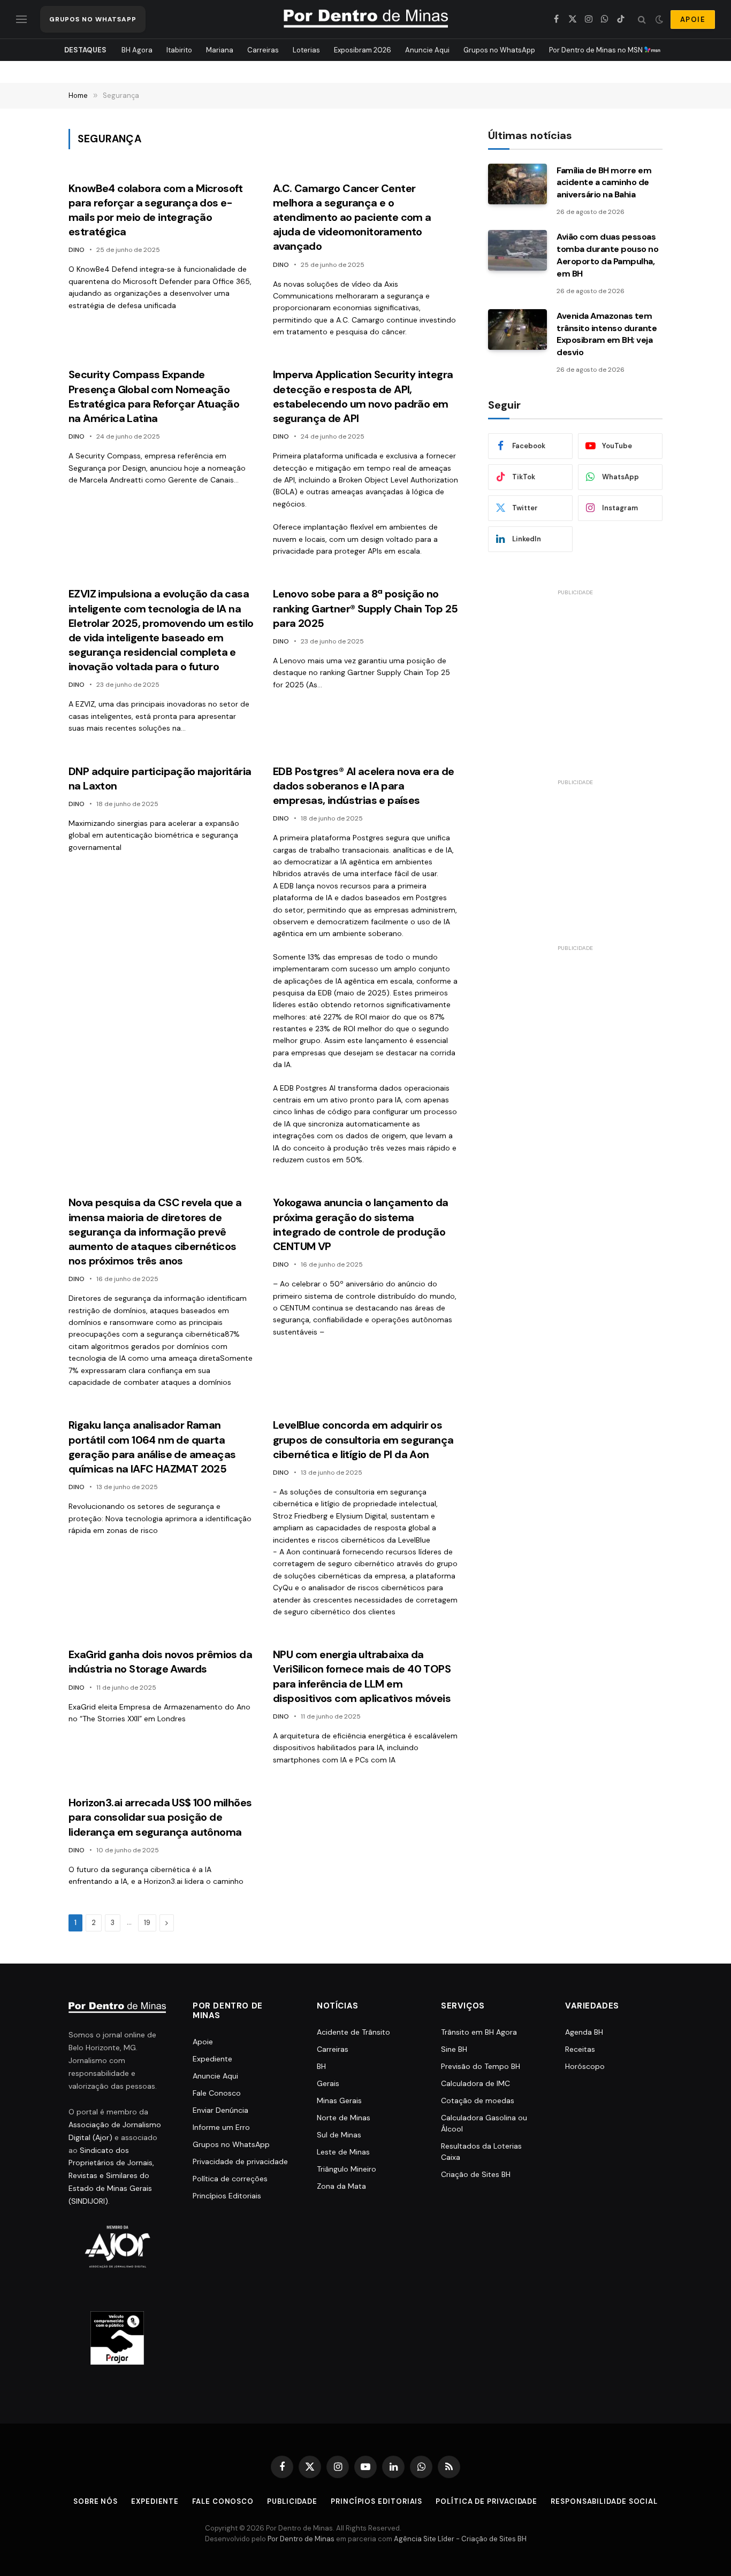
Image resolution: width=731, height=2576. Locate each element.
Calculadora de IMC (475, 2083)
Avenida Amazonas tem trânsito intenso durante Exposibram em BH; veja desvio (607, 334)
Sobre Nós (96, 2501)
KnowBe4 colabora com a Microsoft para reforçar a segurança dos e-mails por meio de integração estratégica (156, 210)
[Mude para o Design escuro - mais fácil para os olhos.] (659, 19)
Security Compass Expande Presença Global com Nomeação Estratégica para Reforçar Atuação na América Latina (154, 396)
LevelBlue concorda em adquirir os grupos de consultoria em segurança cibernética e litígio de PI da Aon (363, 1439)
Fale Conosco (217, 2093)
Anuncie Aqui (427, 50)
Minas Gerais (339, 2100)
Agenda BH (584, 2032)
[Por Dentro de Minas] (366, 19)
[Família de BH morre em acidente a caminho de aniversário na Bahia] (517, 184)
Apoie (203, 2042)
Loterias (306, 50)
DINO (77, 250)
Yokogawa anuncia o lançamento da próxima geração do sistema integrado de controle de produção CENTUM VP (361, 1224)
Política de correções (230, 2179)
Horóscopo (585, 2066)
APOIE (693, 20)
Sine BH (454, 2049)
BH (321, 2066)
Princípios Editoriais (227, 2196)
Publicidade (292, 2501)
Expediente (212, 2059)
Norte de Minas (344, 2118)
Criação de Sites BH (476, 2174)
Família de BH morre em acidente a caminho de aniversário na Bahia (604, 183)
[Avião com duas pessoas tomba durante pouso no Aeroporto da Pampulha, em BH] (517, 250)
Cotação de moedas (478, 2100)
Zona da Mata (341, 2186)
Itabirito (179, 50)
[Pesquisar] (642, 20)
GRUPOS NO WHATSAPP (93, 19)
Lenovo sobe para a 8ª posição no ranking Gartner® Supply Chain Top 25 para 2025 (365, 608)
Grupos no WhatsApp (499, 50)
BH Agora (137, 50)
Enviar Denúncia (220, 2110)
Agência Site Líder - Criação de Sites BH (460, 2539)
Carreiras (263, 50)
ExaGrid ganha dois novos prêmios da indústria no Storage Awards (160, 1662)
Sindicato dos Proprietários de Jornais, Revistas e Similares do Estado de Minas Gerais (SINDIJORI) (111, 2176)
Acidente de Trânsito (353, 2032)
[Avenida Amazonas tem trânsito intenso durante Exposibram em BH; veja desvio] (517, 329)
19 (147, 1923)
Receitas (580, 2049)
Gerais (328, 2083)
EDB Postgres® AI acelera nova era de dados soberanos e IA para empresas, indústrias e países (363, 786)
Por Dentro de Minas (301, 2539)
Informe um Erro (221, 2127)
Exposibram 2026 (363, 50)
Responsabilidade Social (604, 2501)
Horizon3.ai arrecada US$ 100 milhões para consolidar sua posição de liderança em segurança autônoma (160, 1817)
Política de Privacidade (486, 2501)
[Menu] (21, 20)
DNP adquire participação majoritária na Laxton (160, 779)
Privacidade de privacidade (240, 2161)
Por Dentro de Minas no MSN (597, 50)
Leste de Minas (343, 2152)
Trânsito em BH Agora (479, 2032)
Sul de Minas (339, 2135)
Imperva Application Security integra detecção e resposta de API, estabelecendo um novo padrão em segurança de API (363, 396)
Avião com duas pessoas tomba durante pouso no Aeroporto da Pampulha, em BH (607, 255)
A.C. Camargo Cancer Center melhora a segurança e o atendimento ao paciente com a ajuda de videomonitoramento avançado (352, 217)
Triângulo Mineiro (347, 2169)
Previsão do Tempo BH (481, 2066)
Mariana (220, 50)
